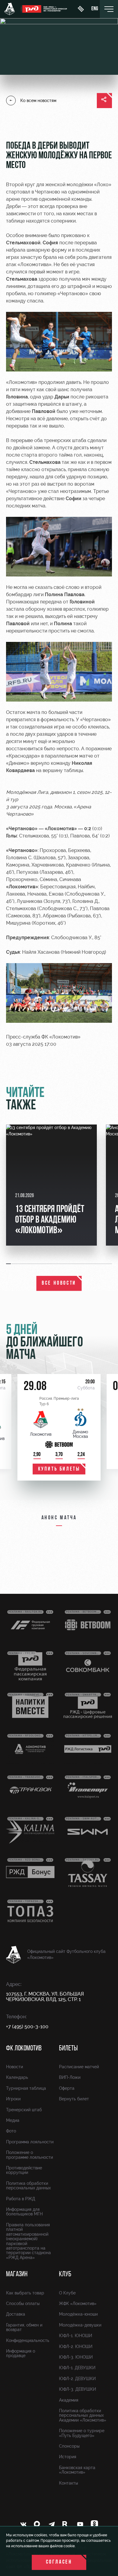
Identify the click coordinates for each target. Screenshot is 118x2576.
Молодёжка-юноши (78, 2314)
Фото (11, 2131)
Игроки (13, 2099)
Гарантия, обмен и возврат (24, 2327)
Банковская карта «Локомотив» (77, 2470)
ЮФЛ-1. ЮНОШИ (75, 2336)
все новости (59, 1283)
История (68, 2457)
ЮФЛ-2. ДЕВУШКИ (77, 2379)
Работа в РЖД (21, 2199)
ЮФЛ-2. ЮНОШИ (76, 2346)
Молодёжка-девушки (80, 2325)
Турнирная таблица (26, 2088)
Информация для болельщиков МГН (24, 2212)
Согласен (59, 2562)
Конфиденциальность (28, 2340)
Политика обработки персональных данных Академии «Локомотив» (83, 2415)
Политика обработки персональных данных (28, 2186)
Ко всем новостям (38, 101)
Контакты (69, 2483)
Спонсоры (69, 2446)
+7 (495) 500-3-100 (27, 2027)
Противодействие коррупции (24, 2170)
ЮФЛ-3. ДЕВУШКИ (77, 2389)
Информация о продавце (21, 2353)
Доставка (16, 2314)
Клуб (65, 2274)
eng (95, 9)
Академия (69, 2400)
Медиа (13, 2120)
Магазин (17, 2274)
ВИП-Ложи (70, 2077)
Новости (15, 2067)
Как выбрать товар (25, 2293)
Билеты (68, 2049)
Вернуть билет (74, 2099)
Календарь (17, 2077)
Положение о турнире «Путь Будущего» (82, 2433)
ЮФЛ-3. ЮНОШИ (76, 2357)
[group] (51, 1185)
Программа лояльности (30, 2142)
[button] (9, 1264)
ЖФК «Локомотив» (78, 2304)
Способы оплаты (23, 2304)
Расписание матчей (79, 2067)
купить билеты (59, 1469)
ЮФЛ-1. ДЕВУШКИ (77, 2368)
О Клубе (67, 2293)
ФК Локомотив (24, 2049)
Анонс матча (59, 1518)
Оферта (67, 2088)
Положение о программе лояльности (29, 2155)
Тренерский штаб (24, 2110)
